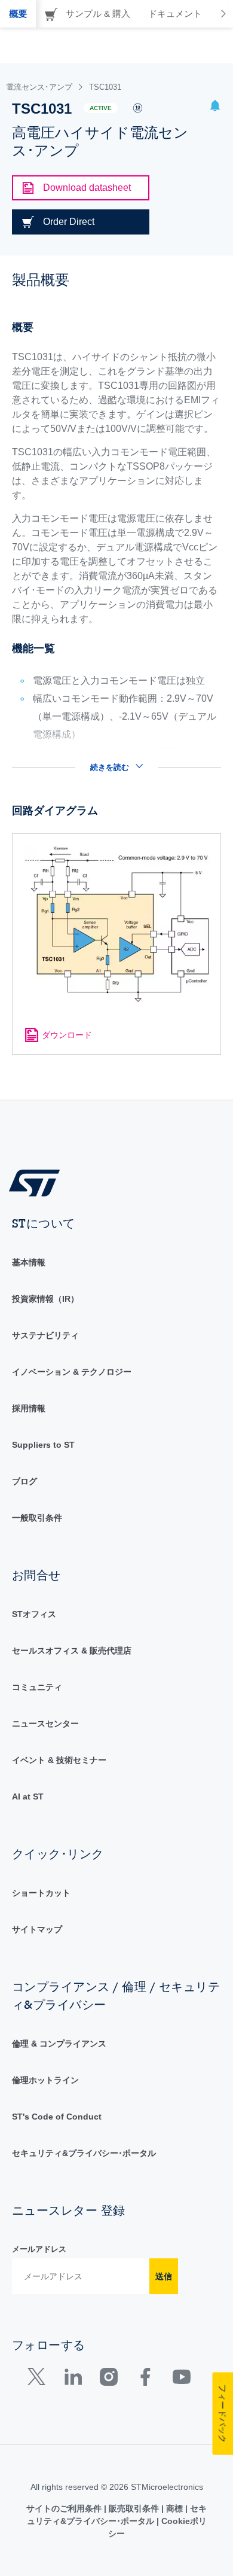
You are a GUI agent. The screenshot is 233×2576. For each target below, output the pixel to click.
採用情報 (29, 1408)
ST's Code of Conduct (57, 2117)
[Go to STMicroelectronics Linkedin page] (73, 2379)
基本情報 (29, 1262)
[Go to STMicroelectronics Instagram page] (108, 2379)
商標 (174, 2508)
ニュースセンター (45, 1724)
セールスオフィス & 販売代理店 (72, 1651)
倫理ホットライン (45, 2080)
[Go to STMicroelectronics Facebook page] (145, 2379)
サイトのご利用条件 (65, 2508)
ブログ (24, 1481)
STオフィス (34, 1614)
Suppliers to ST (43, 1445)
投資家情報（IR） (45, 1299)
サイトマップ (37, 1929)
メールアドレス (39, 2249)
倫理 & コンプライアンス (59, 2044)
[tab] (18, 14)
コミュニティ (37, 1687)
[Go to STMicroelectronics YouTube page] (181, 2379)
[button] (215, 107)
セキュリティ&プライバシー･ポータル (84, 2153)
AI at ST (28, 1796)
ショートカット (41, 1893)
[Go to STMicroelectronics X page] (39, 2379)
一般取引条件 (37, 1518)
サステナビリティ (45, 1335)
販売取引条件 (134, 2508)
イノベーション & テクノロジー (72, 1372)
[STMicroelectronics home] (39, 1182)
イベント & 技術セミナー (59, 1760)
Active (101, 108)
